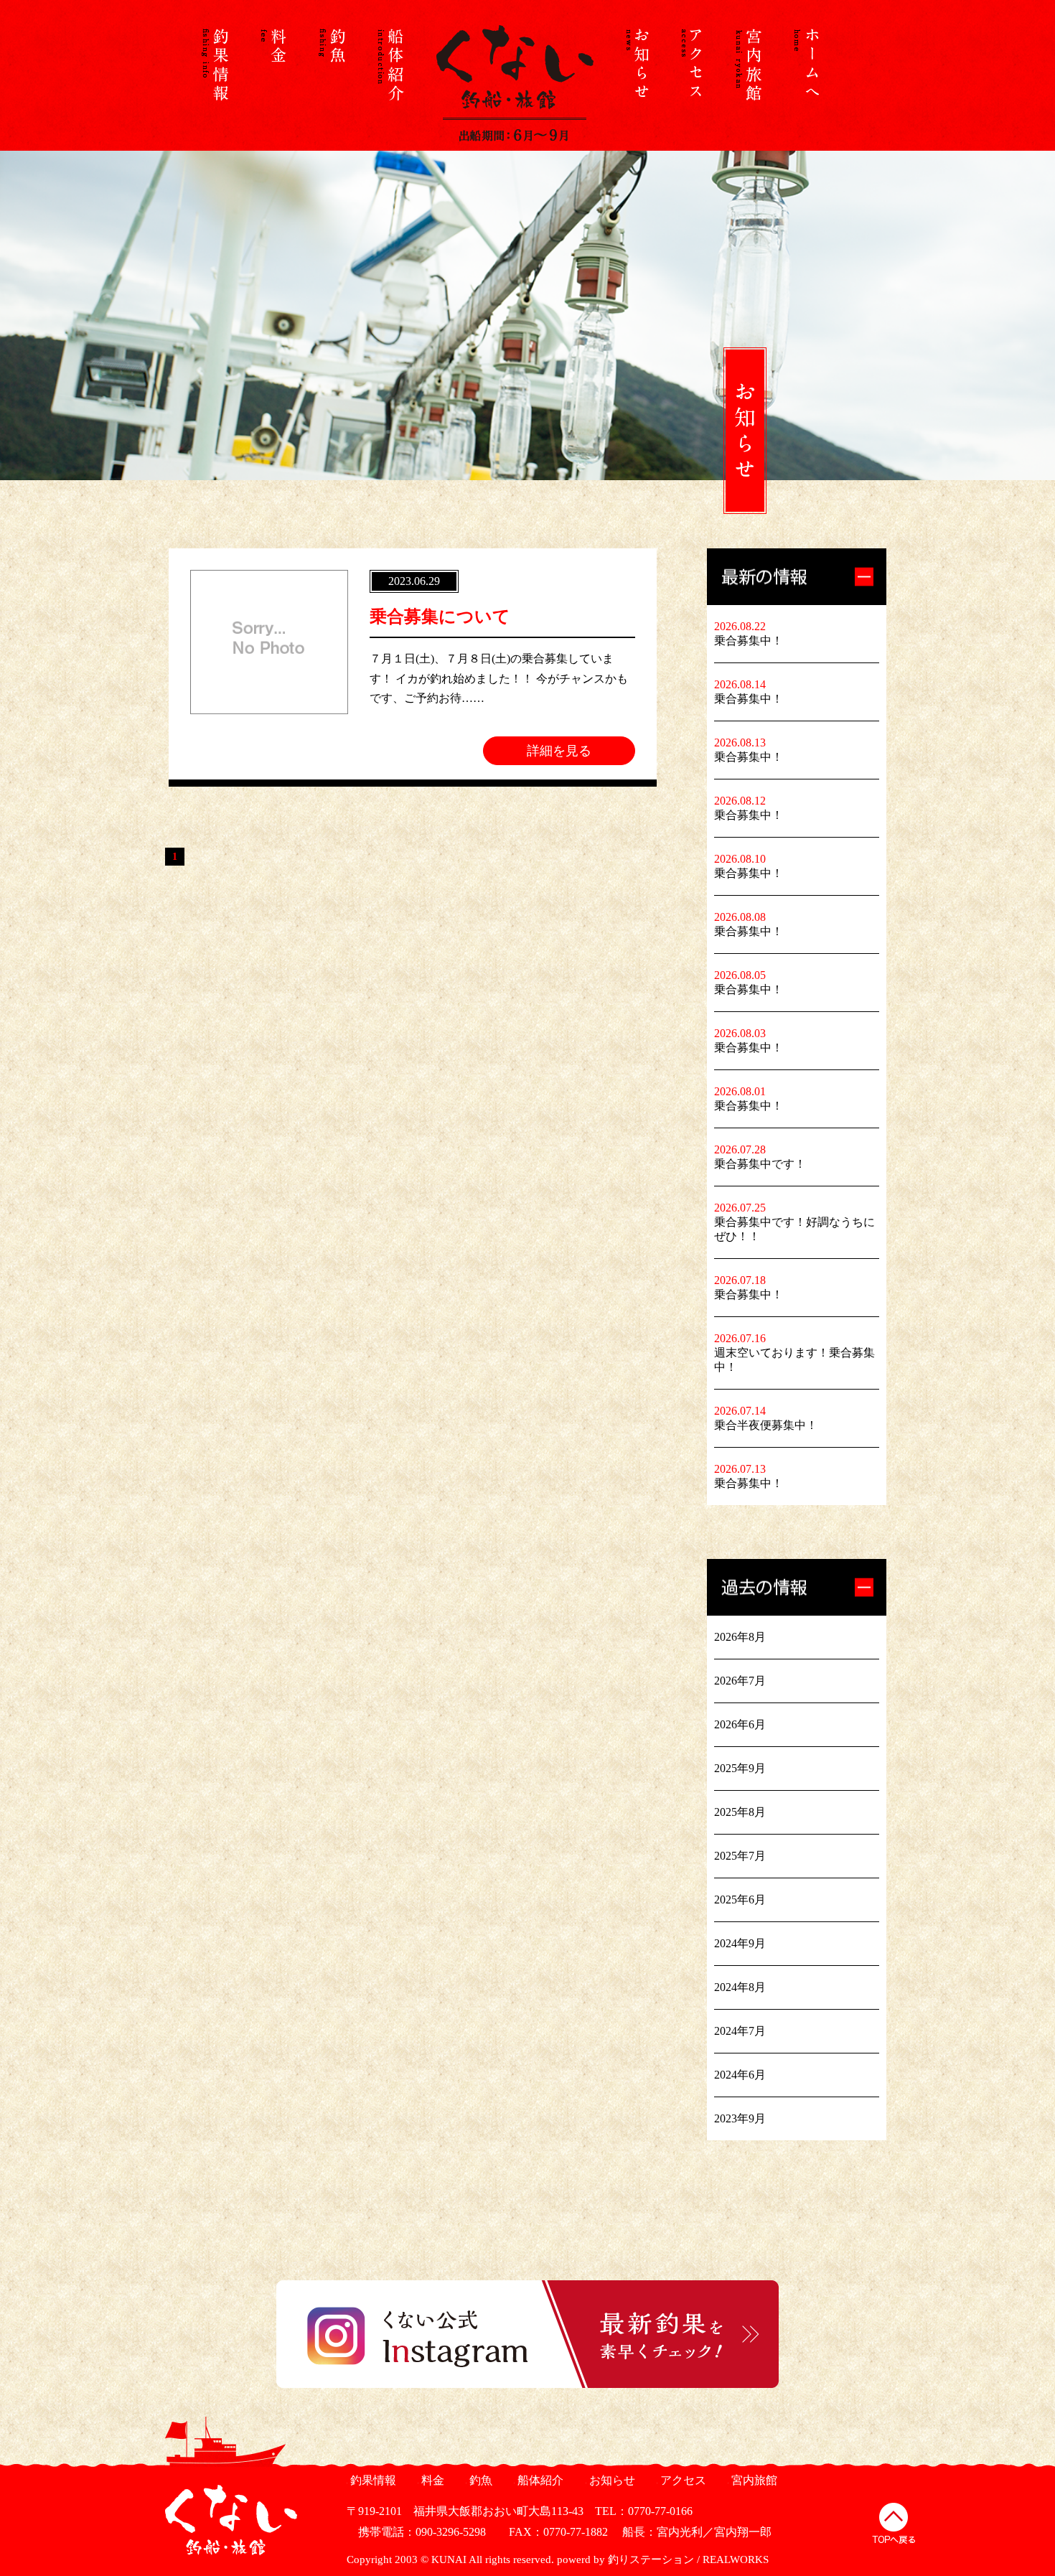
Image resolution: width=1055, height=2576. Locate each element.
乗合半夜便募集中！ (766, 1425)
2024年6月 (740, 2075)
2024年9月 (740, 1943)
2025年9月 (740, 1768)
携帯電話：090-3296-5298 (416, 2532)
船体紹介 (539, 2480)
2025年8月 (740, 1812)
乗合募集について (440, 617)
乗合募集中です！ (760, 1164)
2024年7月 (740, 2031)
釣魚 (479, 2480)
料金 (431, 2480)
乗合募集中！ (749, 641)
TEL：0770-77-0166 (644, 2511)
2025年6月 (740, 1900)
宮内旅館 (752, 2480)
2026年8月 (740, 1637)
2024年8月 (740, 1987)
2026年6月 (740, 1724)
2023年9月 (740, 2118)
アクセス (681, 2480)
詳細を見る (559, 751)
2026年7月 (740, 1681)
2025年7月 (740, 1856)
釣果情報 (371, 2480)
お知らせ (610, 2480)
